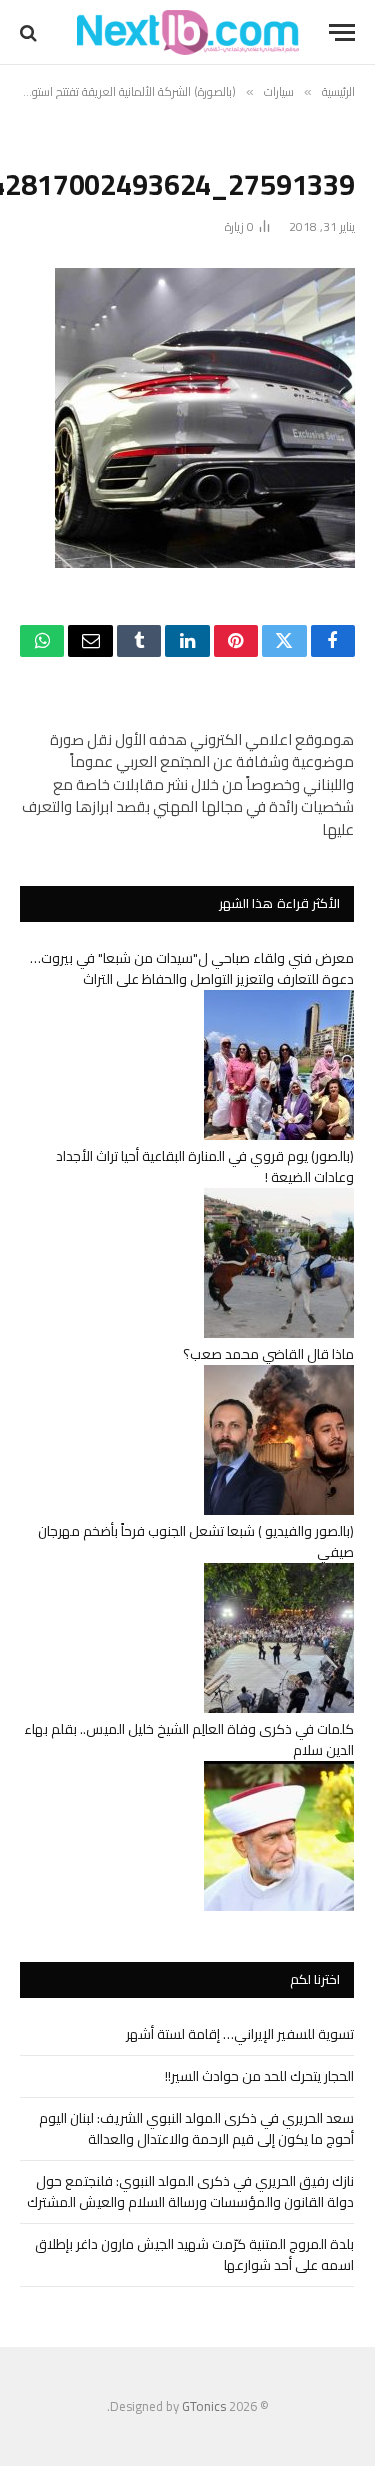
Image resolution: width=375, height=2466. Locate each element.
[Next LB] (188, 32)
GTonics (204, 2406)
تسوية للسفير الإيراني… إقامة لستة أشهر (240, 2034)
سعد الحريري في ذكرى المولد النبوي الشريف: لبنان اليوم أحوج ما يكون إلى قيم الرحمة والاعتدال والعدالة (196, 2128)
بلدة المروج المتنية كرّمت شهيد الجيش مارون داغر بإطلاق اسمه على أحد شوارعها (194, 2254)
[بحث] (30, 32)
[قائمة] (342, 32)
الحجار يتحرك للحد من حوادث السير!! (259, 2076)
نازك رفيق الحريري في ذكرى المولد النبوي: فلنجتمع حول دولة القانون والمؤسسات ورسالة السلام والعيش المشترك (190, 2191)
